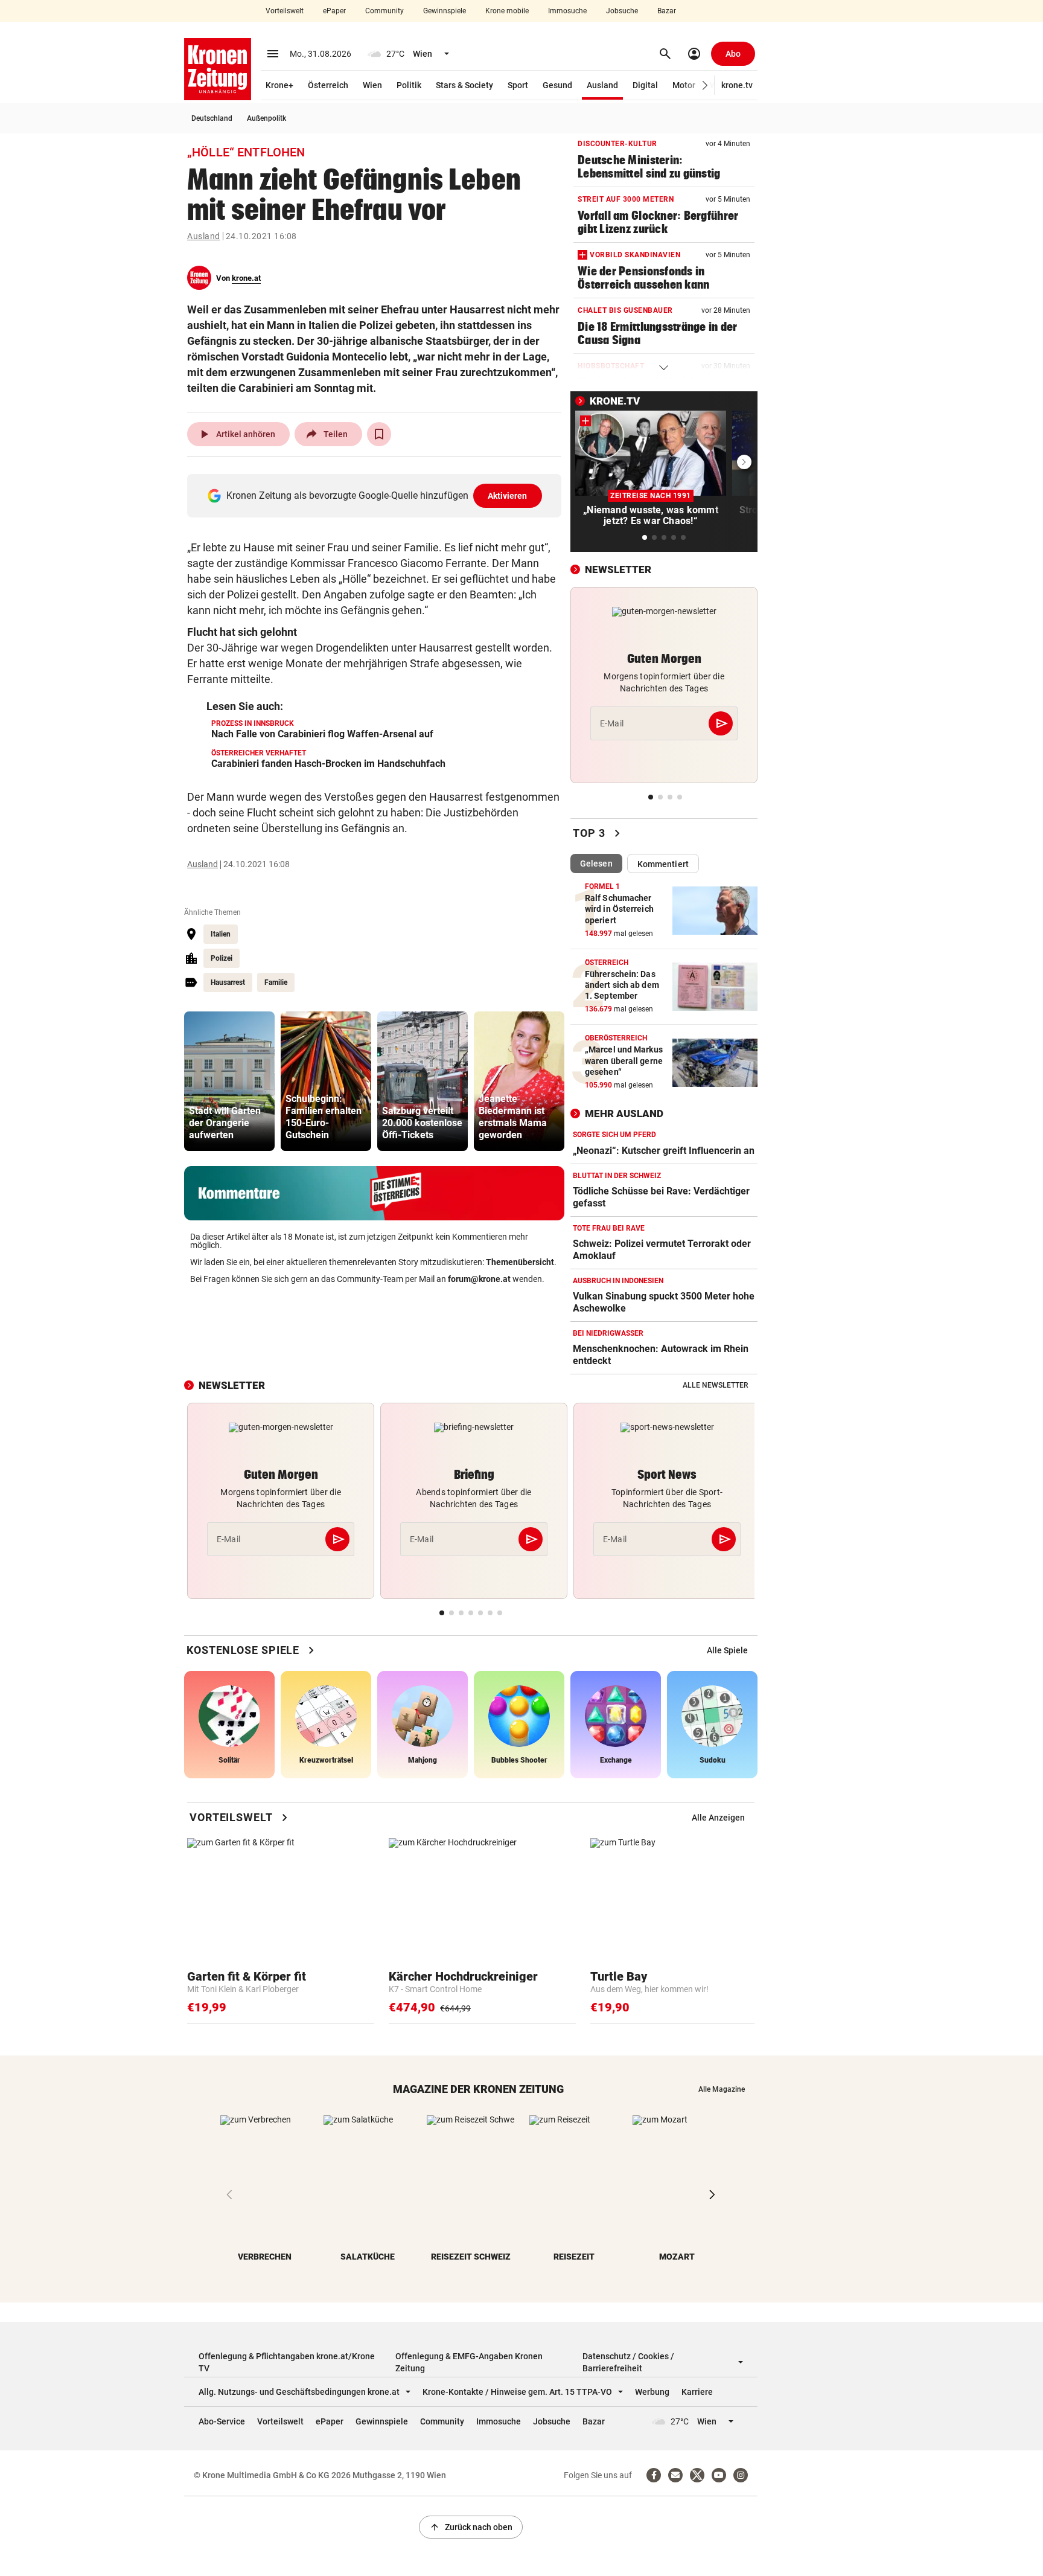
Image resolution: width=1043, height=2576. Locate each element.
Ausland (602, 85)
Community (384, 11)
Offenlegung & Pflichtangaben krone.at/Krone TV (287, 2362)
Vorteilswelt (285, 11)
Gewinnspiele (445, 11)
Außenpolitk (266, 118)
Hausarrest (228, 982)
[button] (705, 85)
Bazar (667, 11)
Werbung (652, 2392)
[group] (229, 1081)
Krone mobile (507, 11)
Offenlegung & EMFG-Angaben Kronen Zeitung (469, 2362)
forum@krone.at (479, 1279)
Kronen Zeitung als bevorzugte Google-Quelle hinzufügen (377, 495)
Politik (409, 85)
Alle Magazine (722, 2089)
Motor (684, 85)
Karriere (697, 2392)
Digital (645, 85)
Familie (276, 982)
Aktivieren (508, 496)
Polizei (222, 958)
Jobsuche (622, 11)
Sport (518, 85)
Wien (372, 85)
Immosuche (567, 11)
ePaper (334, 11)
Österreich (328, 85)
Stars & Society (464, 85)
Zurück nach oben (471, 2527)
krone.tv (737, 85)
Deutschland (212, 118)
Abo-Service (222, 2421)
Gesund (557, 85)
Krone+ (279, 85)
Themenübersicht (520, 1262)
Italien (221, 934)
